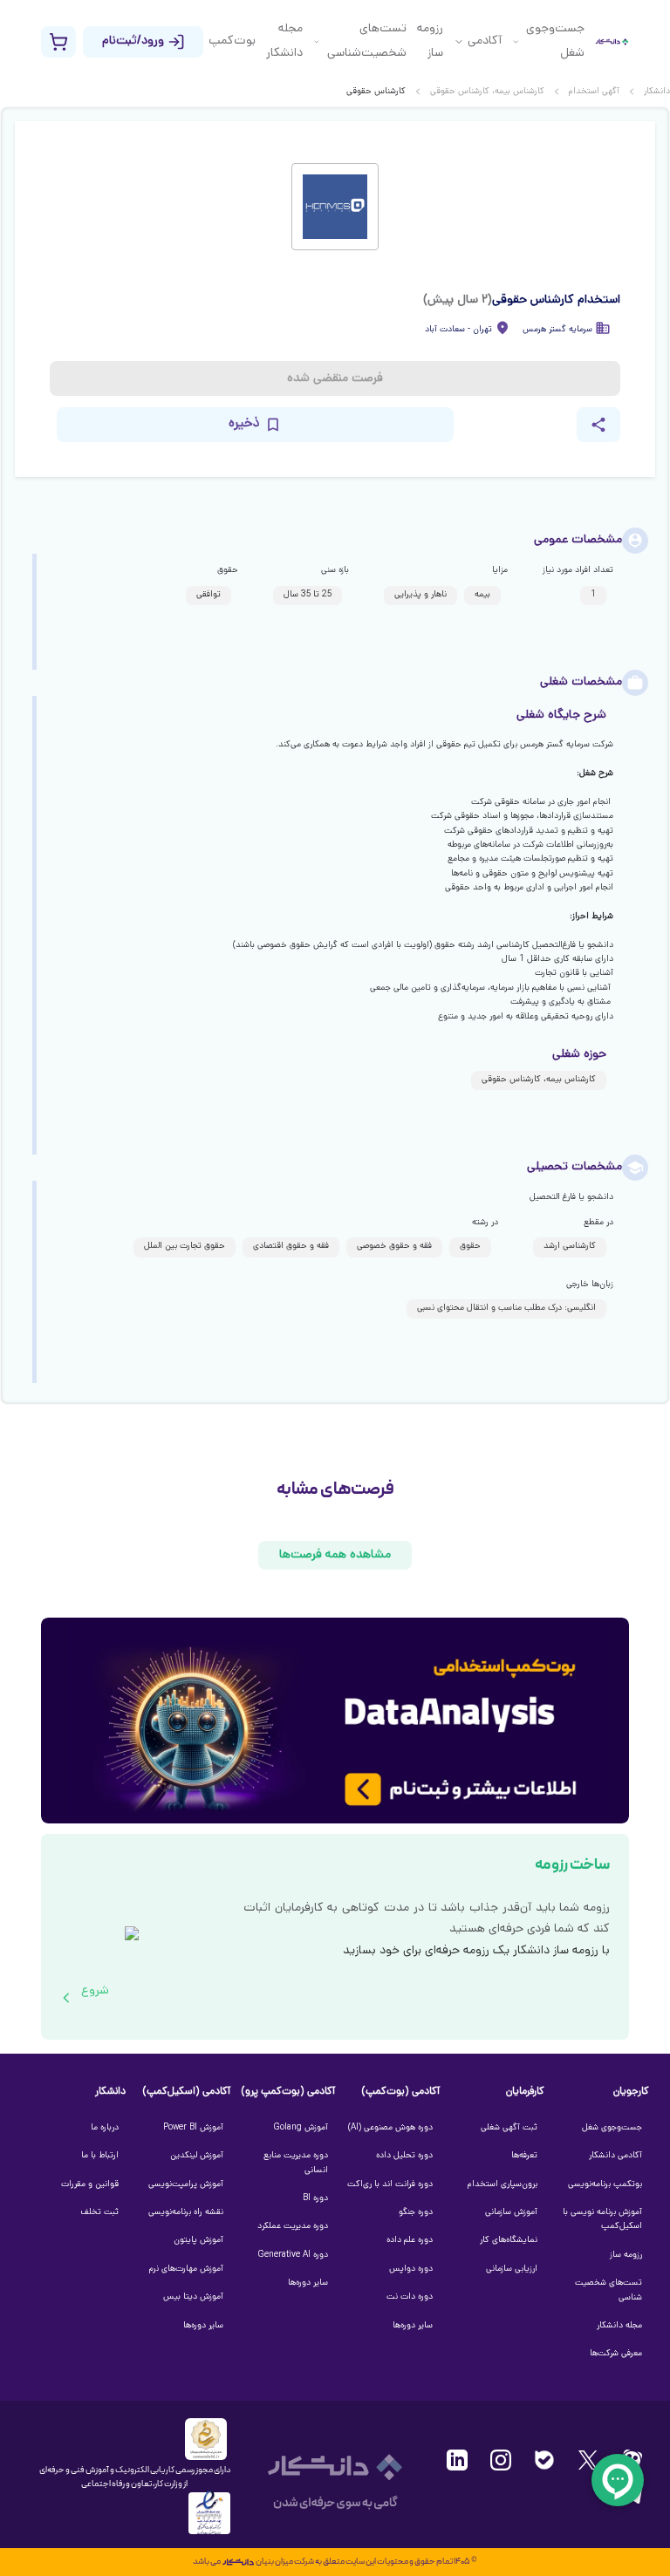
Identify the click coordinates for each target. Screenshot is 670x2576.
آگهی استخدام (594, 92)
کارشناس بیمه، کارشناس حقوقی (487, 92)
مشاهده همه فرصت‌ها (335, 1555)
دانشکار (657, 92)
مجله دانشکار (284, 41)
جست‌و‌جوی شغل (555, 41)
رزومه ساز (430, 41)
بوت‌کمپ (232, 41)
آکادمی (485, 41)
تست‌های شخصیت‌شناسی (367, 41)
